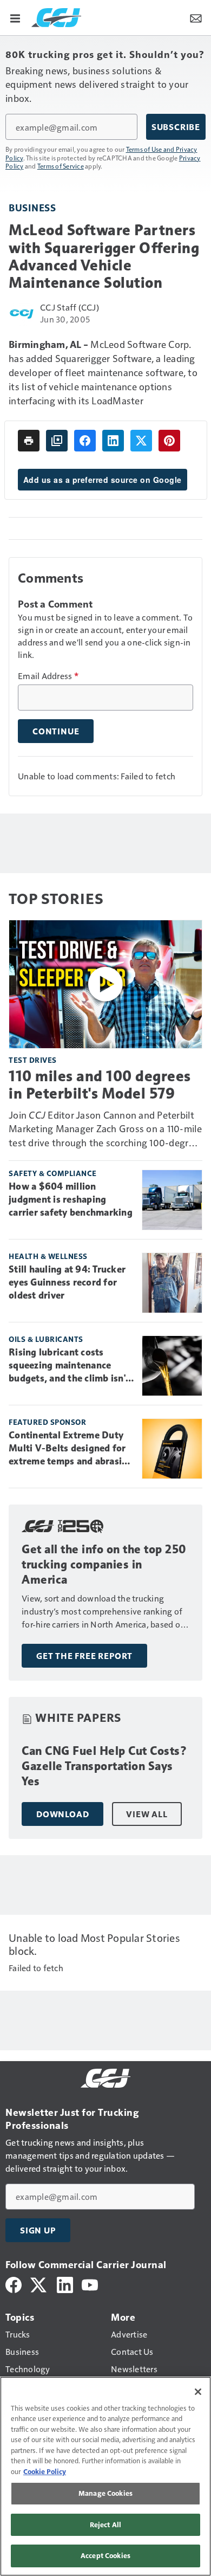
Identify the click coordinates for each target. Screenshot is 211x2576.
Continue (56, 731)
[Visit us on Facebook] (14, 2284)
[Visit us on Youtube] (90, 2284)
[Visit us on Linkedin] (65, 2284)
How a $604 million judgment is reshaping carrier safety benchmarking (71, 1199)
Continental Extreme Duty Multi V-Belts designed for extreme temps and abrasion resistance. (71, 1449)
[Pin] (169, 441)
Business (32, 207)
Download (62, 1814)
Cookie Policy (45, 2471)
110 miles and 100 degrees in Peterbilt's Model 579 (100, 1084)
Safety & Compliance (53, 1173)
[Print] (29, 441)
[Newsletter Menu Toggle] (196, 17)
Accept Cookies (105, 2555)
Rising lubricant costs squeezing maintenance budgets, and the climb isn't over (69, 1366)
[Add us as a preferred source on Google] (57, 441)
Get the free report (84, 1656)
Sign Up (38, 2230)
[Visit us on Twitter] (39, 2284)
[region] (105, 2476)
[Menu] (15, 17)
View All (147, 1814)
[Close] (198, 2392)
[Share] (85, 441)
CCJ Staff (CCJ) (70, 307)
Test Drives (33, 1060)
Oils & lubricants (46, 1339)
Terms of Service (61, 166)
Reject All (105, 2525)
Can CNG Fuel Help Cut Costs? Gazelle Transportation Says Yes (104, 1766)
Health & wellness (48, 1256)
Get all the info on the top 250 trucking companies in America (104, 1564)
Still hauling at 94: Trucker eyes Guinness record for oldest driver (67, 1282)
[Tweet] (141, 441)
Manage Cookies (105, 2493)
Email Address (48, 676)
